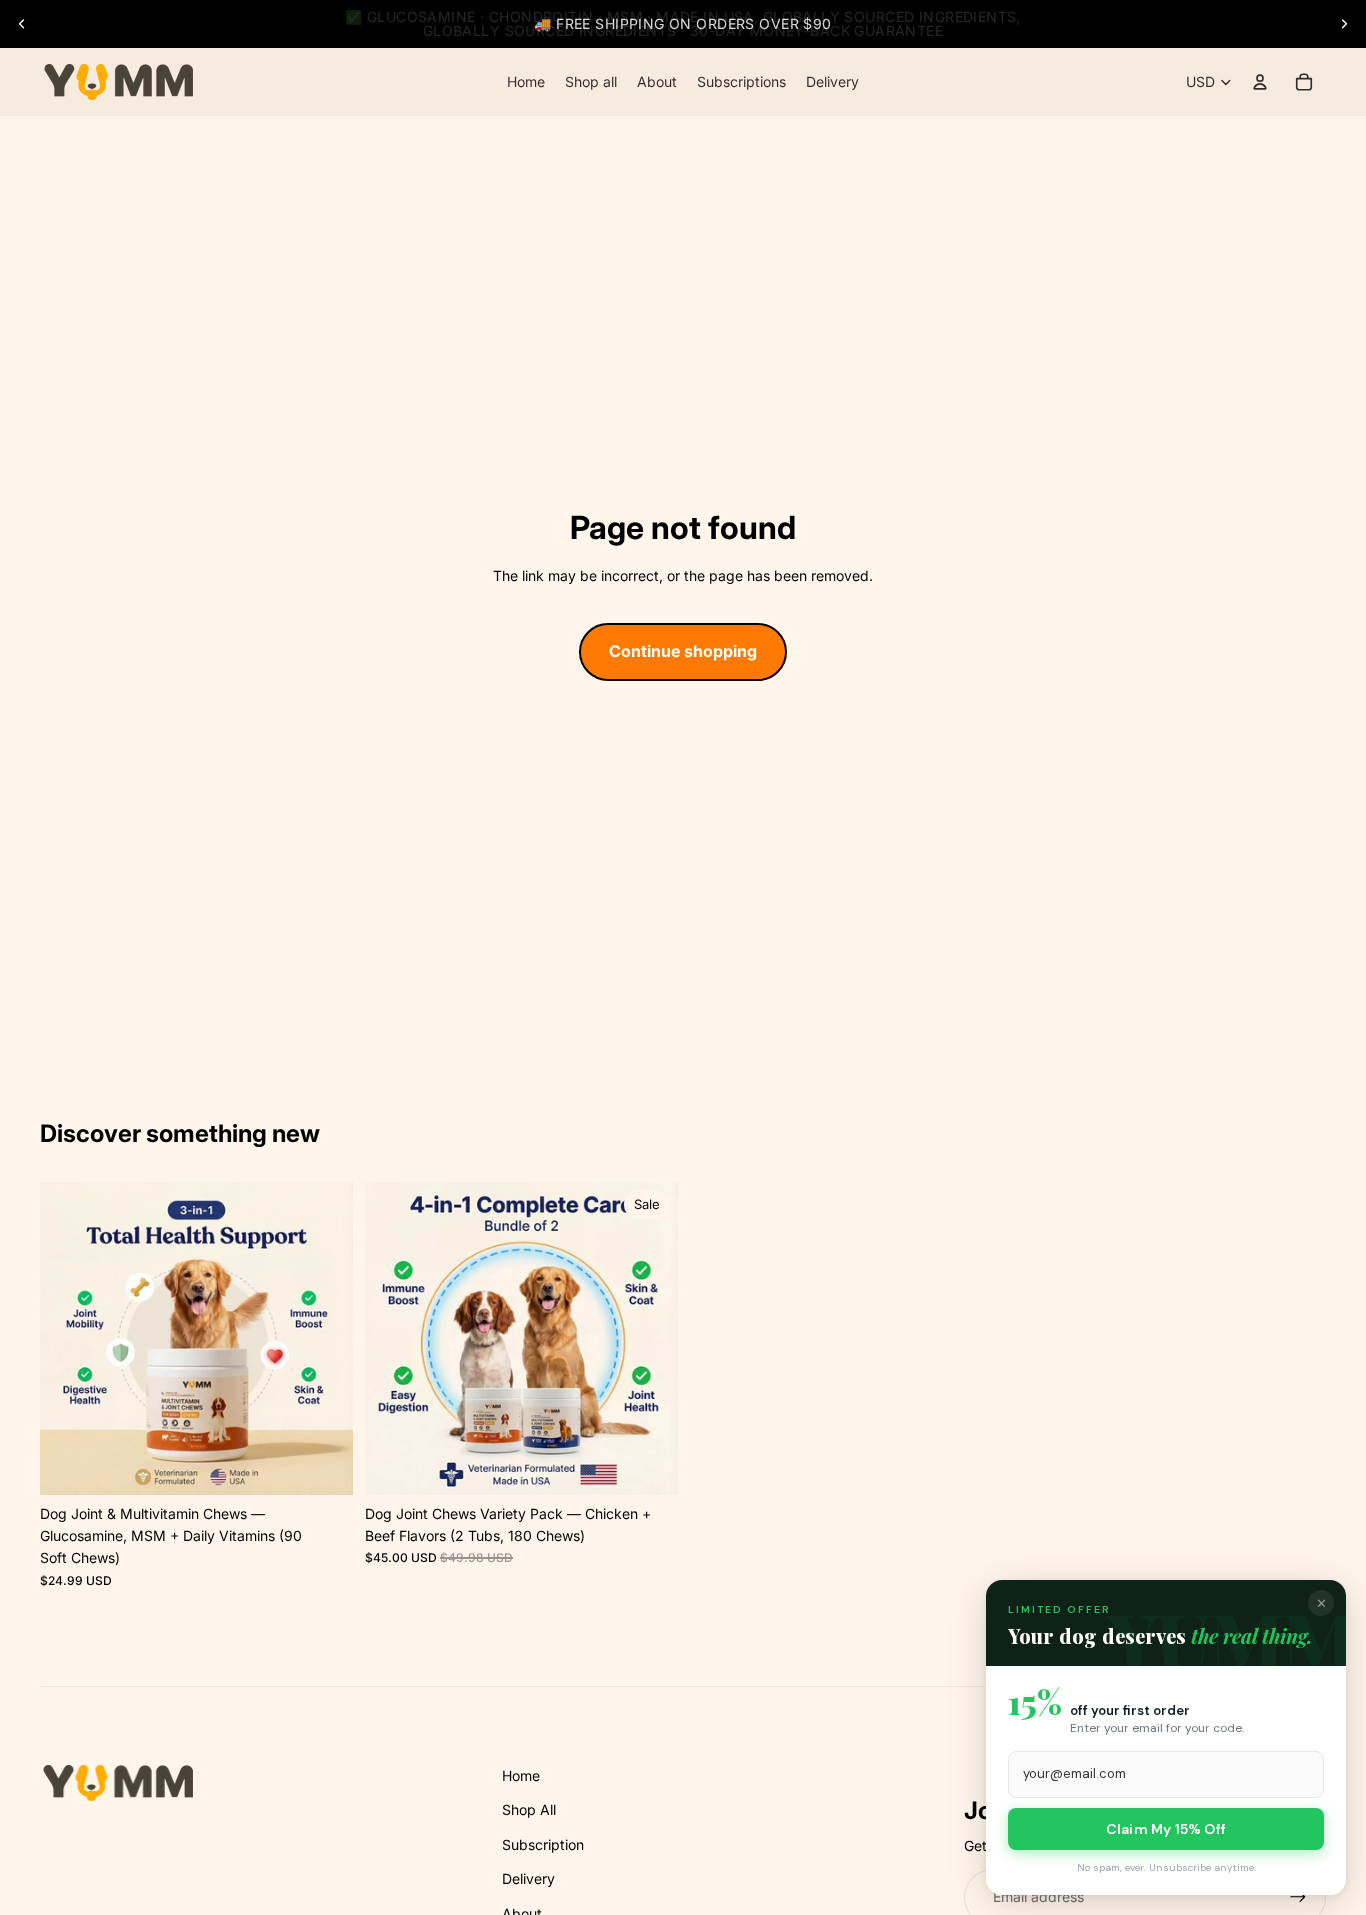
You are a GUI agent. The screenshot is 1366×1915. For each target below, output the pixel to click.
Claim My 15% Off (1166, 1829)
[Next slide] (1344, 24)
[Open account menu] (1260, 82)
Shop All (529, 1809)
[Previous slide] (22, 24)
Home (521, 1775)
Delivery (528, 1878)
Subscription (543, 1844)
